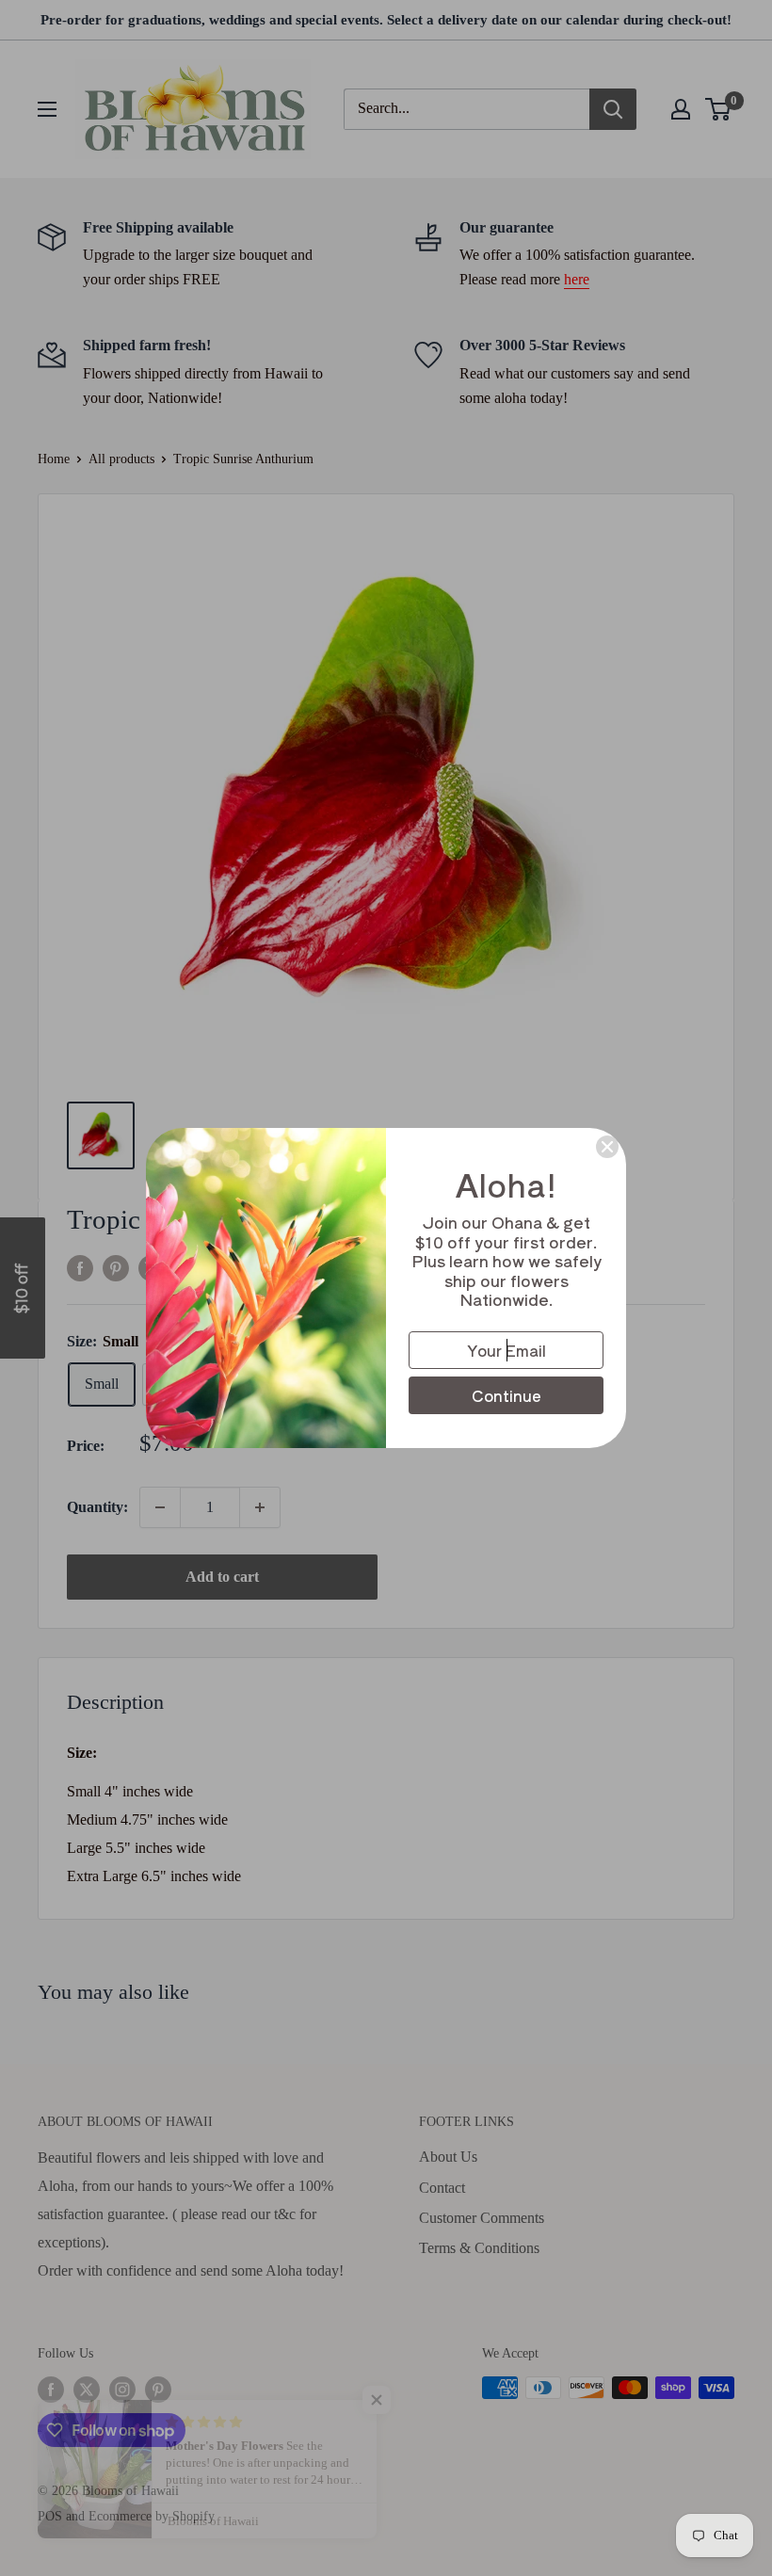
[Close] (607, 1147)
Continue (507, 1395)
